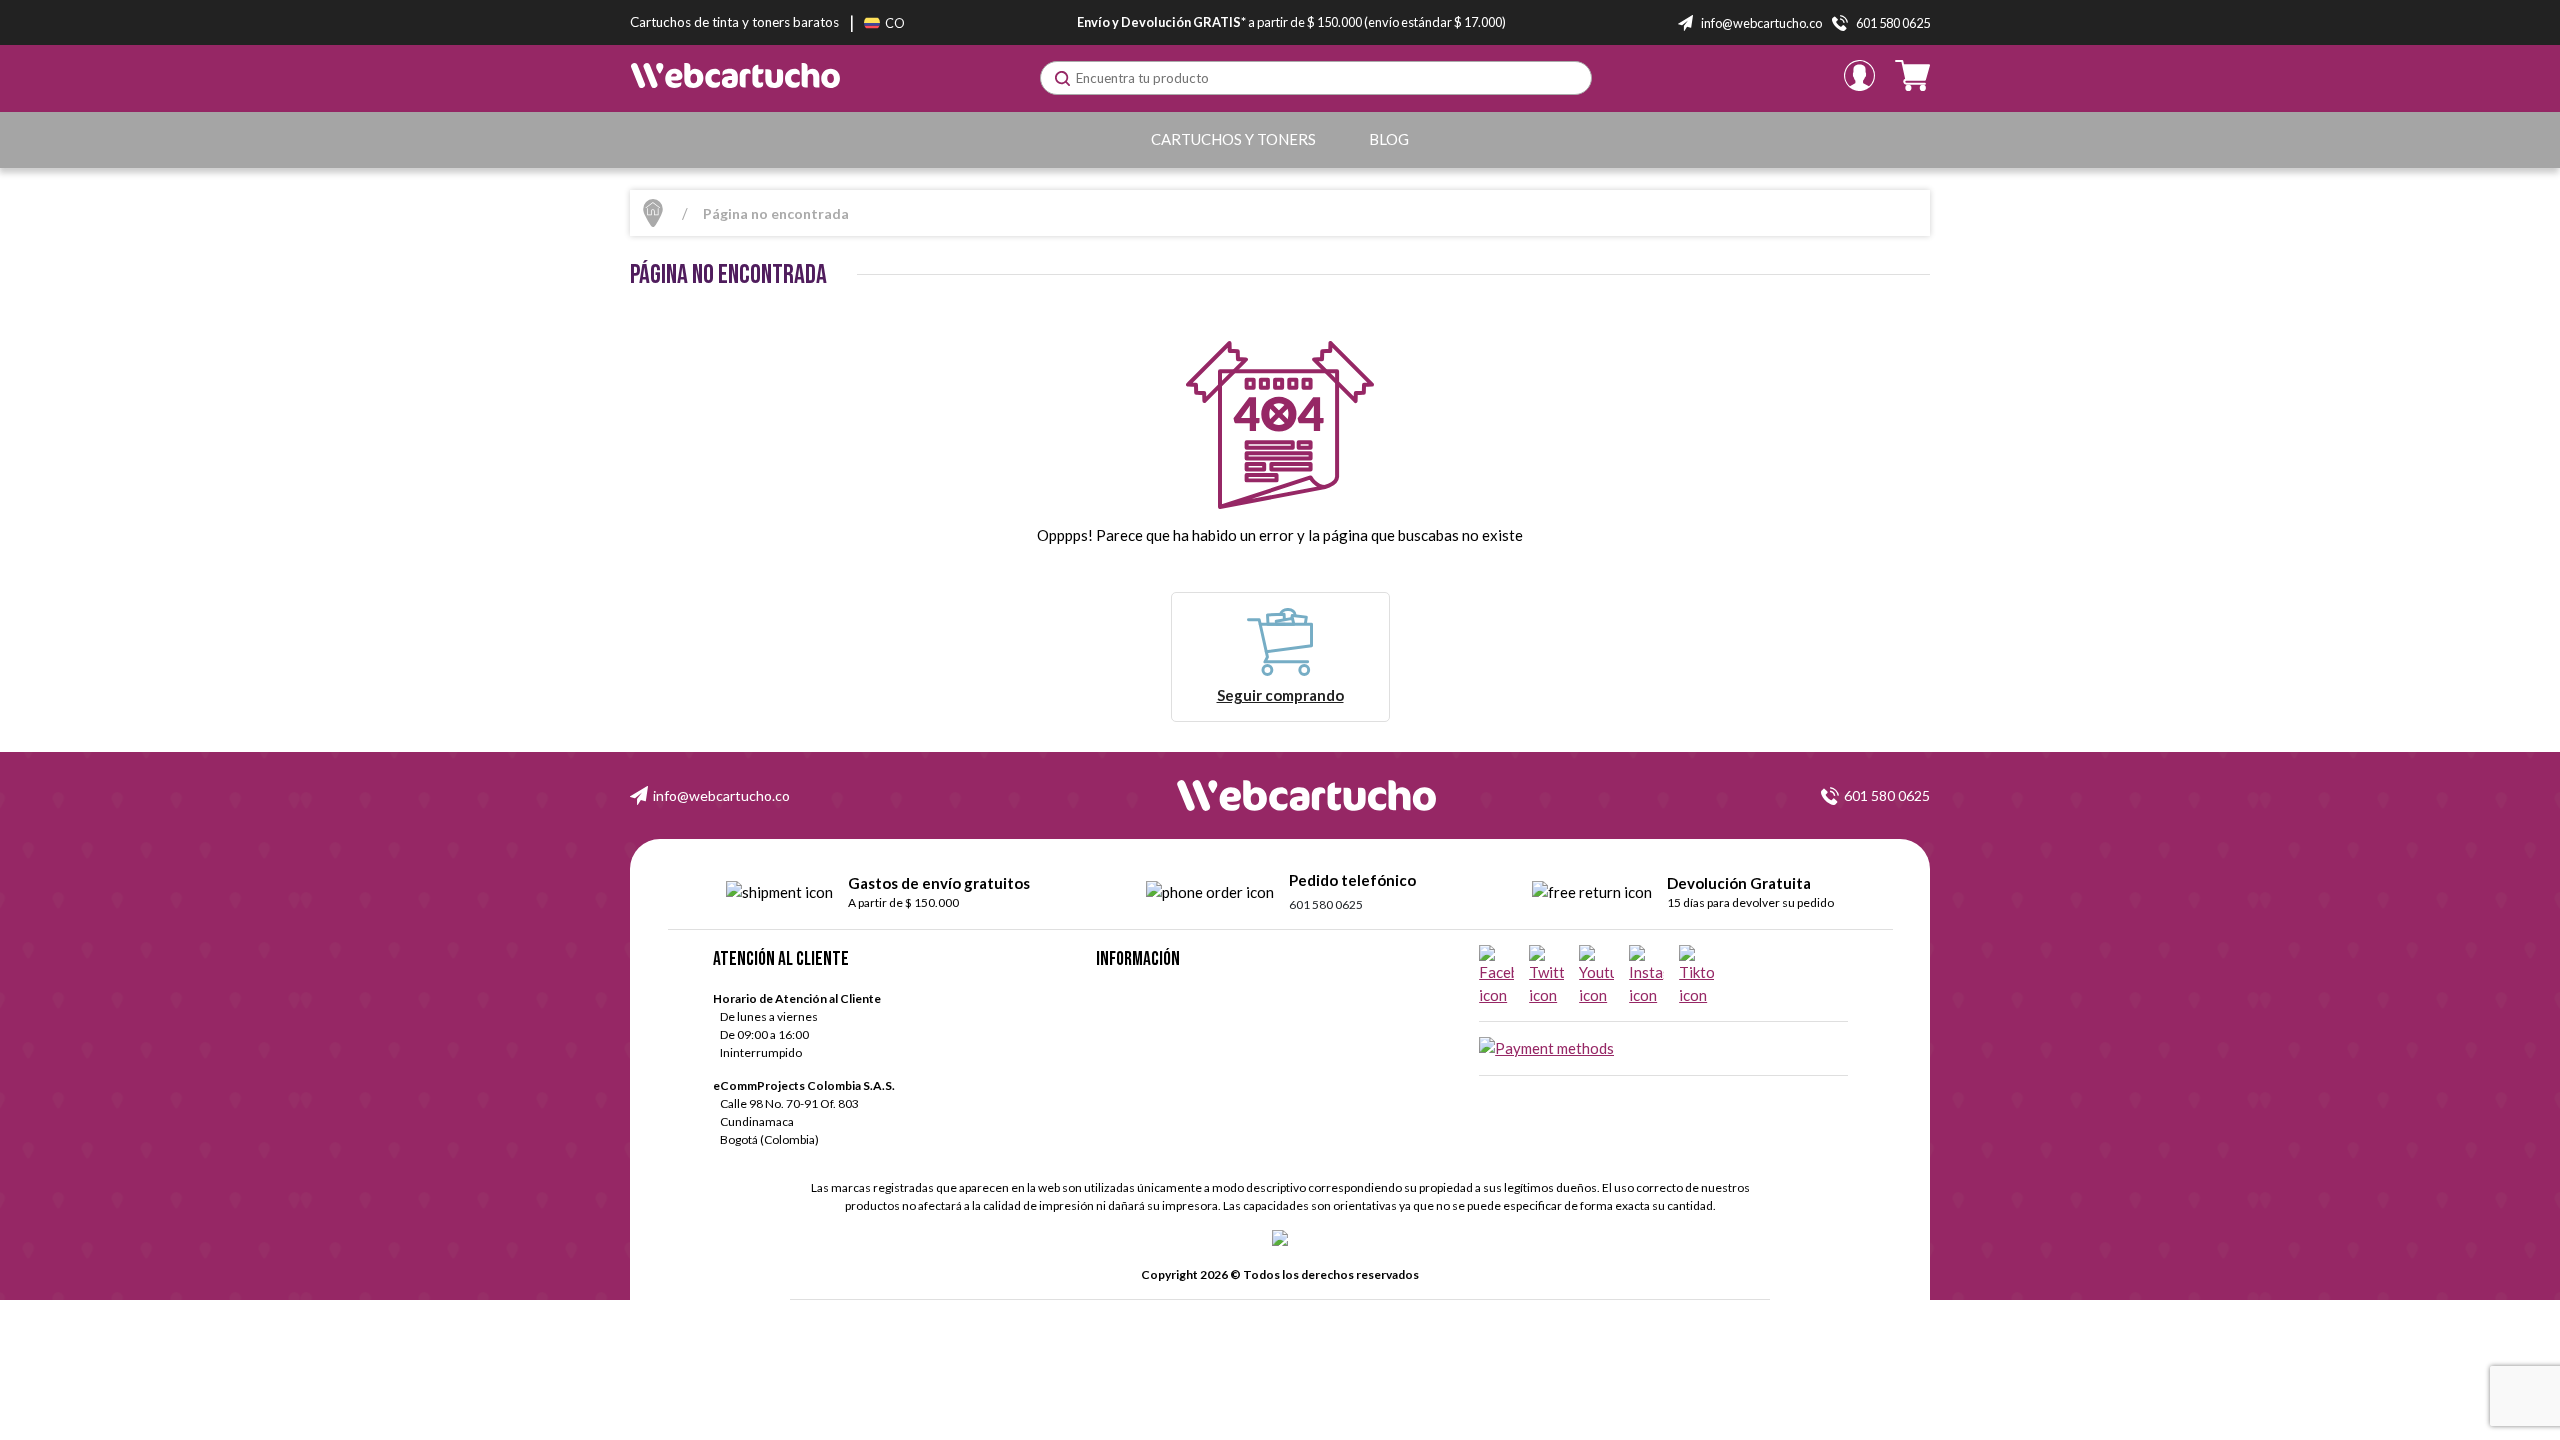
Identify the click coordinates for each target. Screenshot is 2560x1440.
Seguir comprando (1280, 695)
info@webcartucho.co (721, 795)
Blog (1389, 139)
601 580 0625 (1887, 795)
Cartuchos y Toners (1233, 139)
